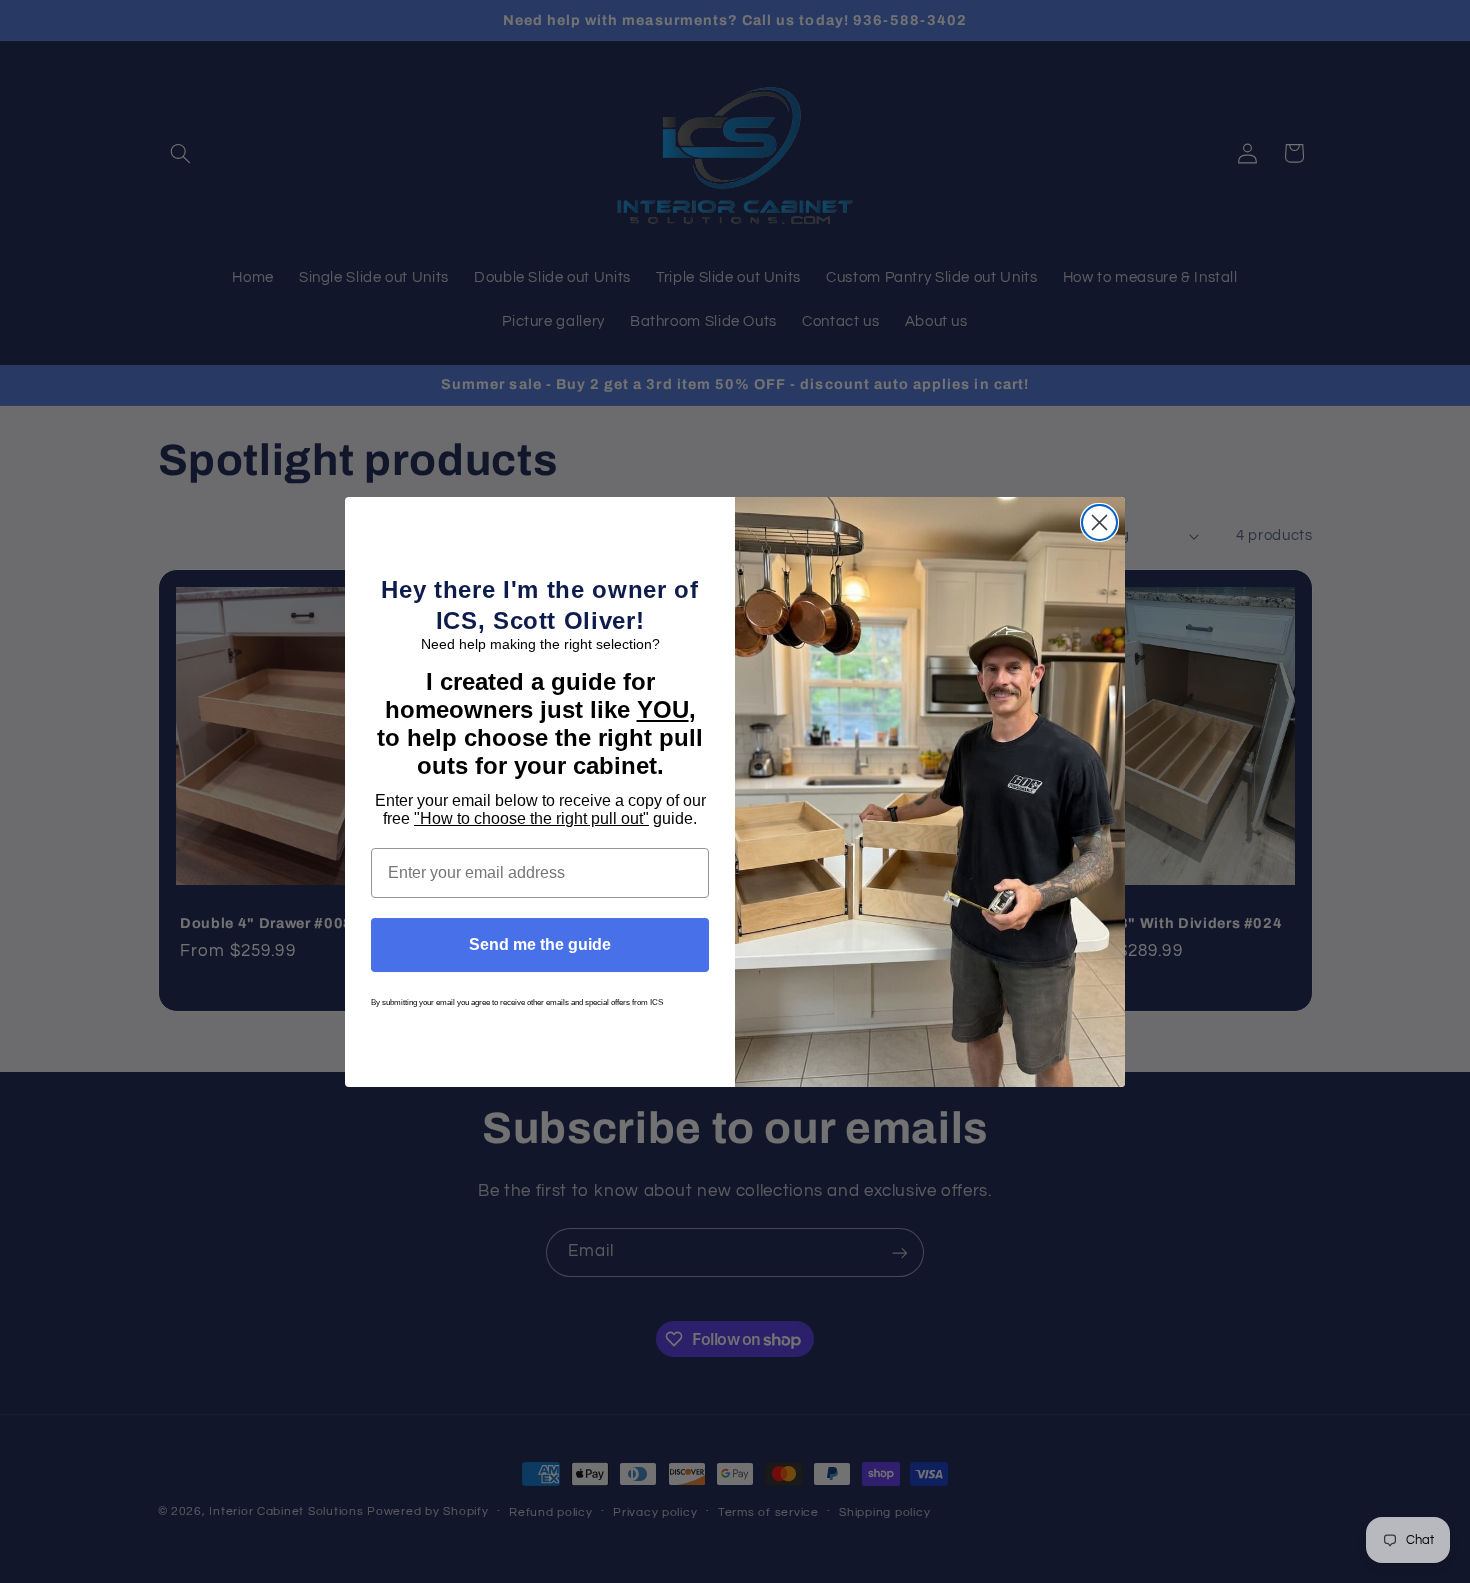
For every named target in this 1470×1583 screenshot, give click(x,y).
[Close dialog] (1099, 522)
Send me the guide (540, 944)
